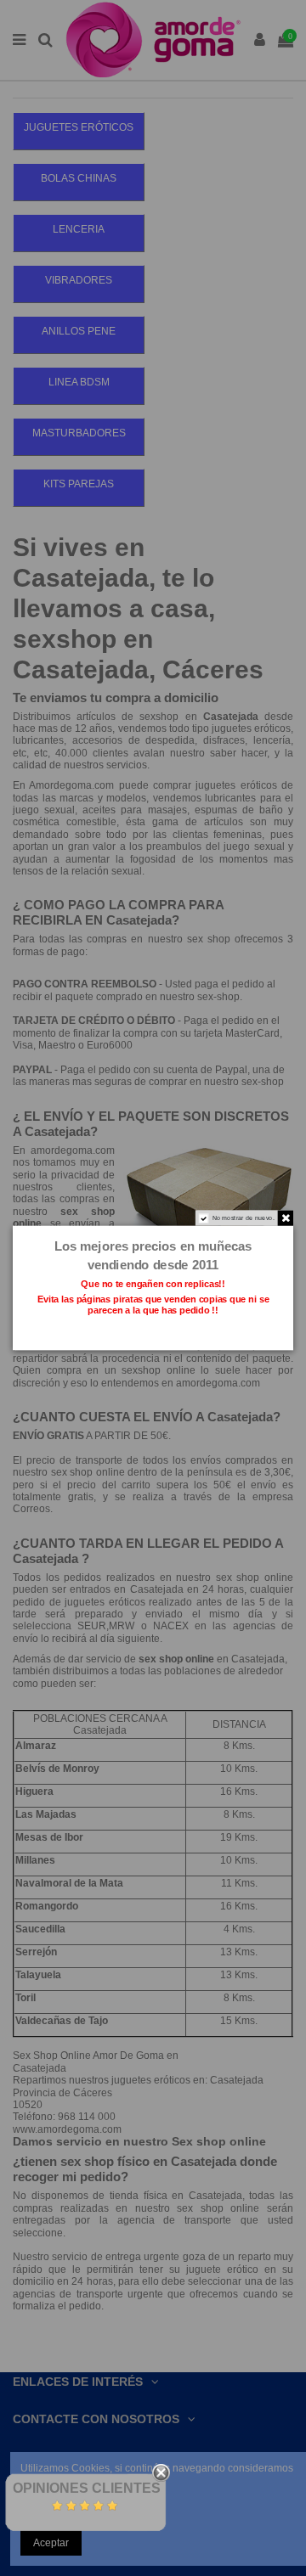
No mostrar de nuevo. (244, 1218)
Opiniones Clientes (87, 2488)
